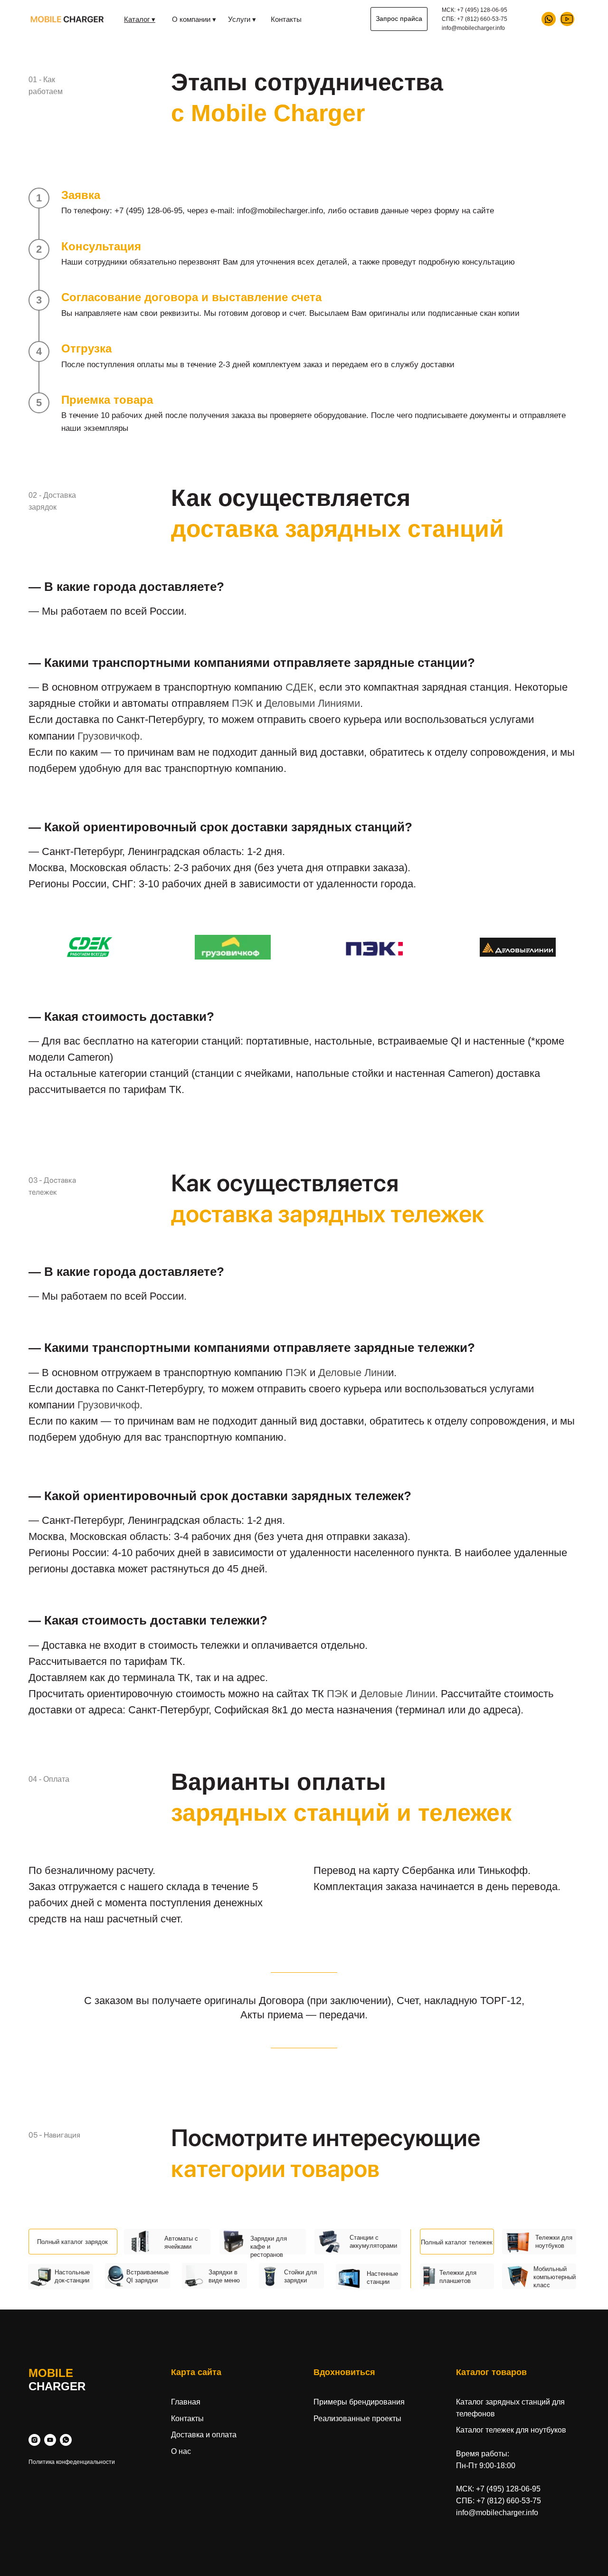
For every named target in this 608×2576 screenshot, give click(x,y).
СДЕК (299, 687)
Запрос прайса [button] (399, 19)
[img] (567, 19)
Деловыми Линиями (312, 703)
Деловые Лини (353, 1373)
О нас (181, 2451)
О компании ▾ (194, 19)
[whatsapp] (66, 2440)
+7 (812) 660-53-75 (482, 19)
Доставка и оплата (204, 2435)
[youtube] (50, 2440)
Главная (186, 2402)
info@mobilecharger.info (497, 2513)
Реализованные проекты (357, 2419)
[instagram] (34, 2440)
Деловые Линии (397, 1694)
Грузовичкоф (109, 736)
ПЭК (242, 703)
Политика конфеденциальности (72, 2462)
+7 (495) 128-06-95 (482, 10)
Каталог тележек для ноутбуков (511, 2430)
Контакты (286, 19)
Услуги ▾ (242, 19)
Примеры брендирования (359, 2402)
